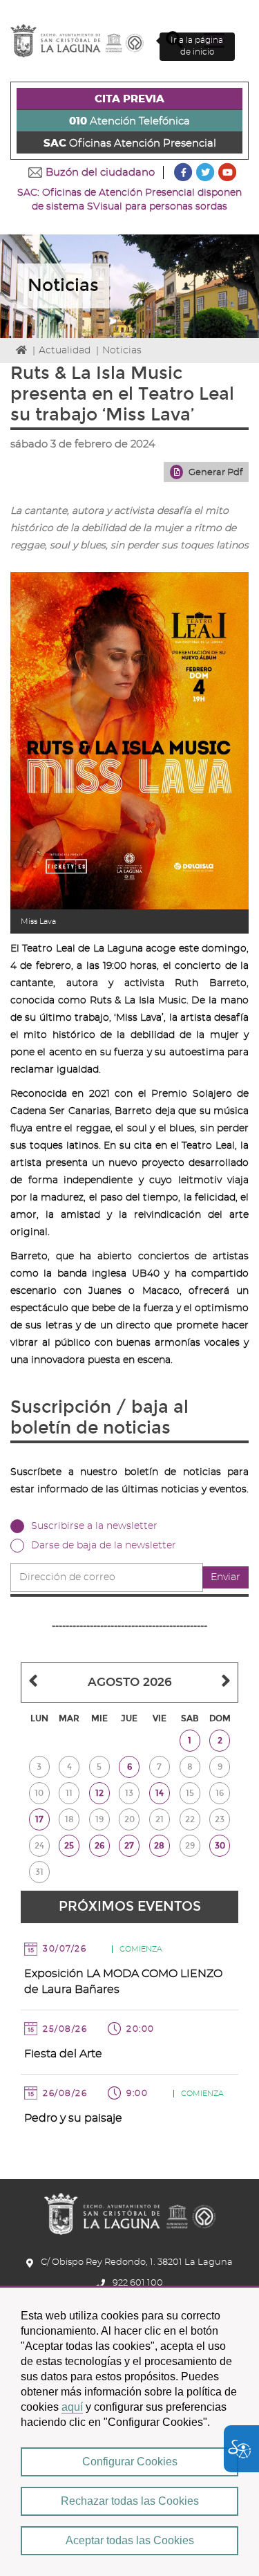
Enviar (226, 1577)
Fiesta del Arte (63, 2054)
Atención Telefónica (129, 121)
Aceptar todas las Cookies (130, 2540)
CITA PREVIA (129, 99)
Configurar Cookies (130, 2462)
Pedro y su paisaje (73, 2118)
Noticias (122, 351)
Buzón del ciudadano (100, 173)
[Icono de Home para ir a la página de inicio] (130, 2209)
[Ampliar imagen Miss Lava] (129, 741)
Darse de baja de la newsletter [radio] (104, 1546)
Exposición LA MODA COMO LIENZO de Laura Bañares (123, 1982)
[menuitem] (129, 99)
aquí (72, 2407)
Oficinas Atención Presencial (130, 143)
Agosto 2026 (130, 1682)
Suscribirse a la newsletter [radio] (94, 1526)
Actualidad (65, 351)
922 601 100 (138, 2283)
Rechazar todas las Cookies (130, 2501)
